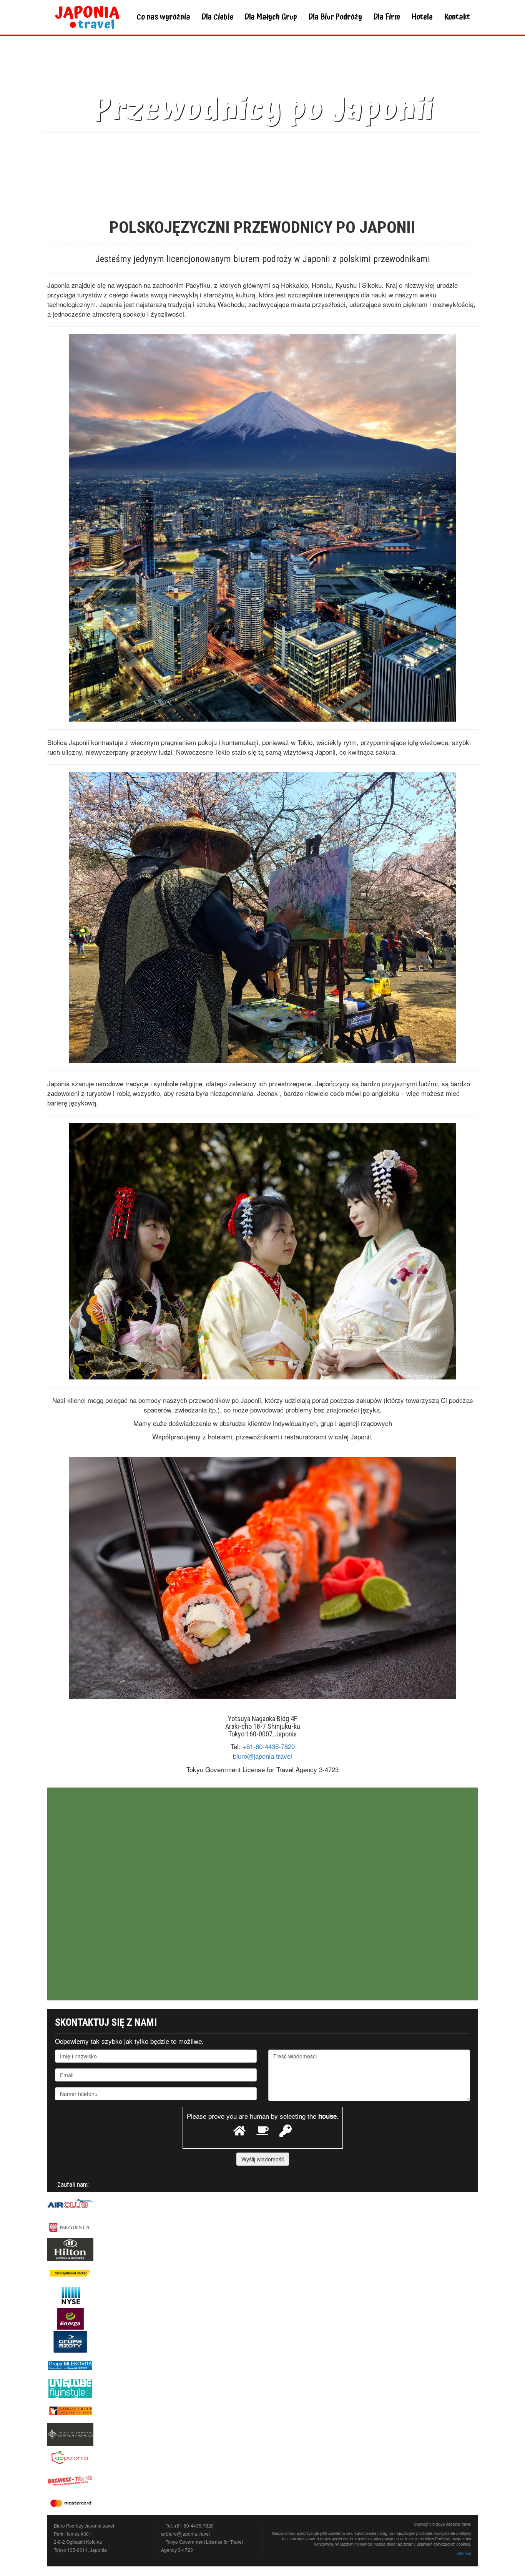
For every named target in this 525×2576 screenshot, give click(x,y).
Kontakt (457, 17)
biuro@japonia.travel (262, 1756)
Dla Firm (387, 17)
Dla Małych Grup (271, 17)
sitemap (464, 2553)
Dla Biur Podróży (335, 17)
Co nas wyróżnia (163, 17)
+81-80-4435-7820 (269, 1746)
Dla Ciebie (218, 17)
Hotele (422, 17)
